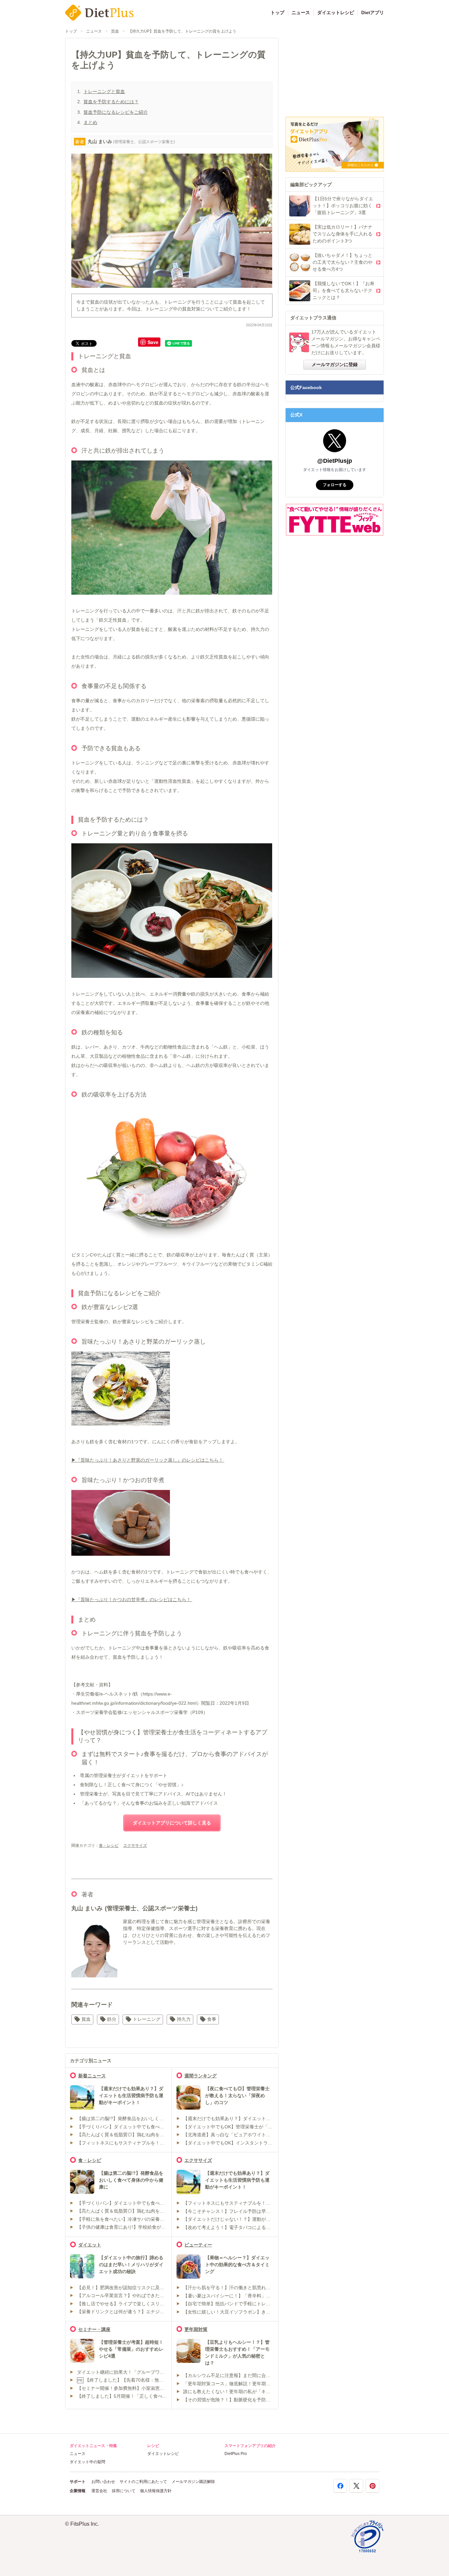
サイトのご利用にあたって (143, 2482)
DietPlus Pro (236, 2454)
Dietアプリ (373, 12)
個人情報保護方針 (156, 2491)
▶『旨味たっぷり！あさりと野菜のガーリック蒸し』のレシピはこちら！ (148, 1460)
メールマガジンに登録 (335, 364)
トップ (277, 12)
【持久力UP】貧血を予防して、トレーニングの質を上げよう (182, 31)
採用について (124, 2491)
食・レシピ (109, 1845)
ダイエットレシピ (336, 12)
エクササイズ (135, 1845)
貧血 (115, 31)
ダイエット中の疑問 (87, 2462)
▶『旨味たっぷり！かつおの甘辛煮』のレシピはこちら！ (132, 1599)
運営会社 (99, 2491)
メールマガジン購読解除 (193, 2482)
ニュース (301, 12)
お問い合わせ (103, 2482)
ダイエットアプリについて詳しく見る (172, 1823)
